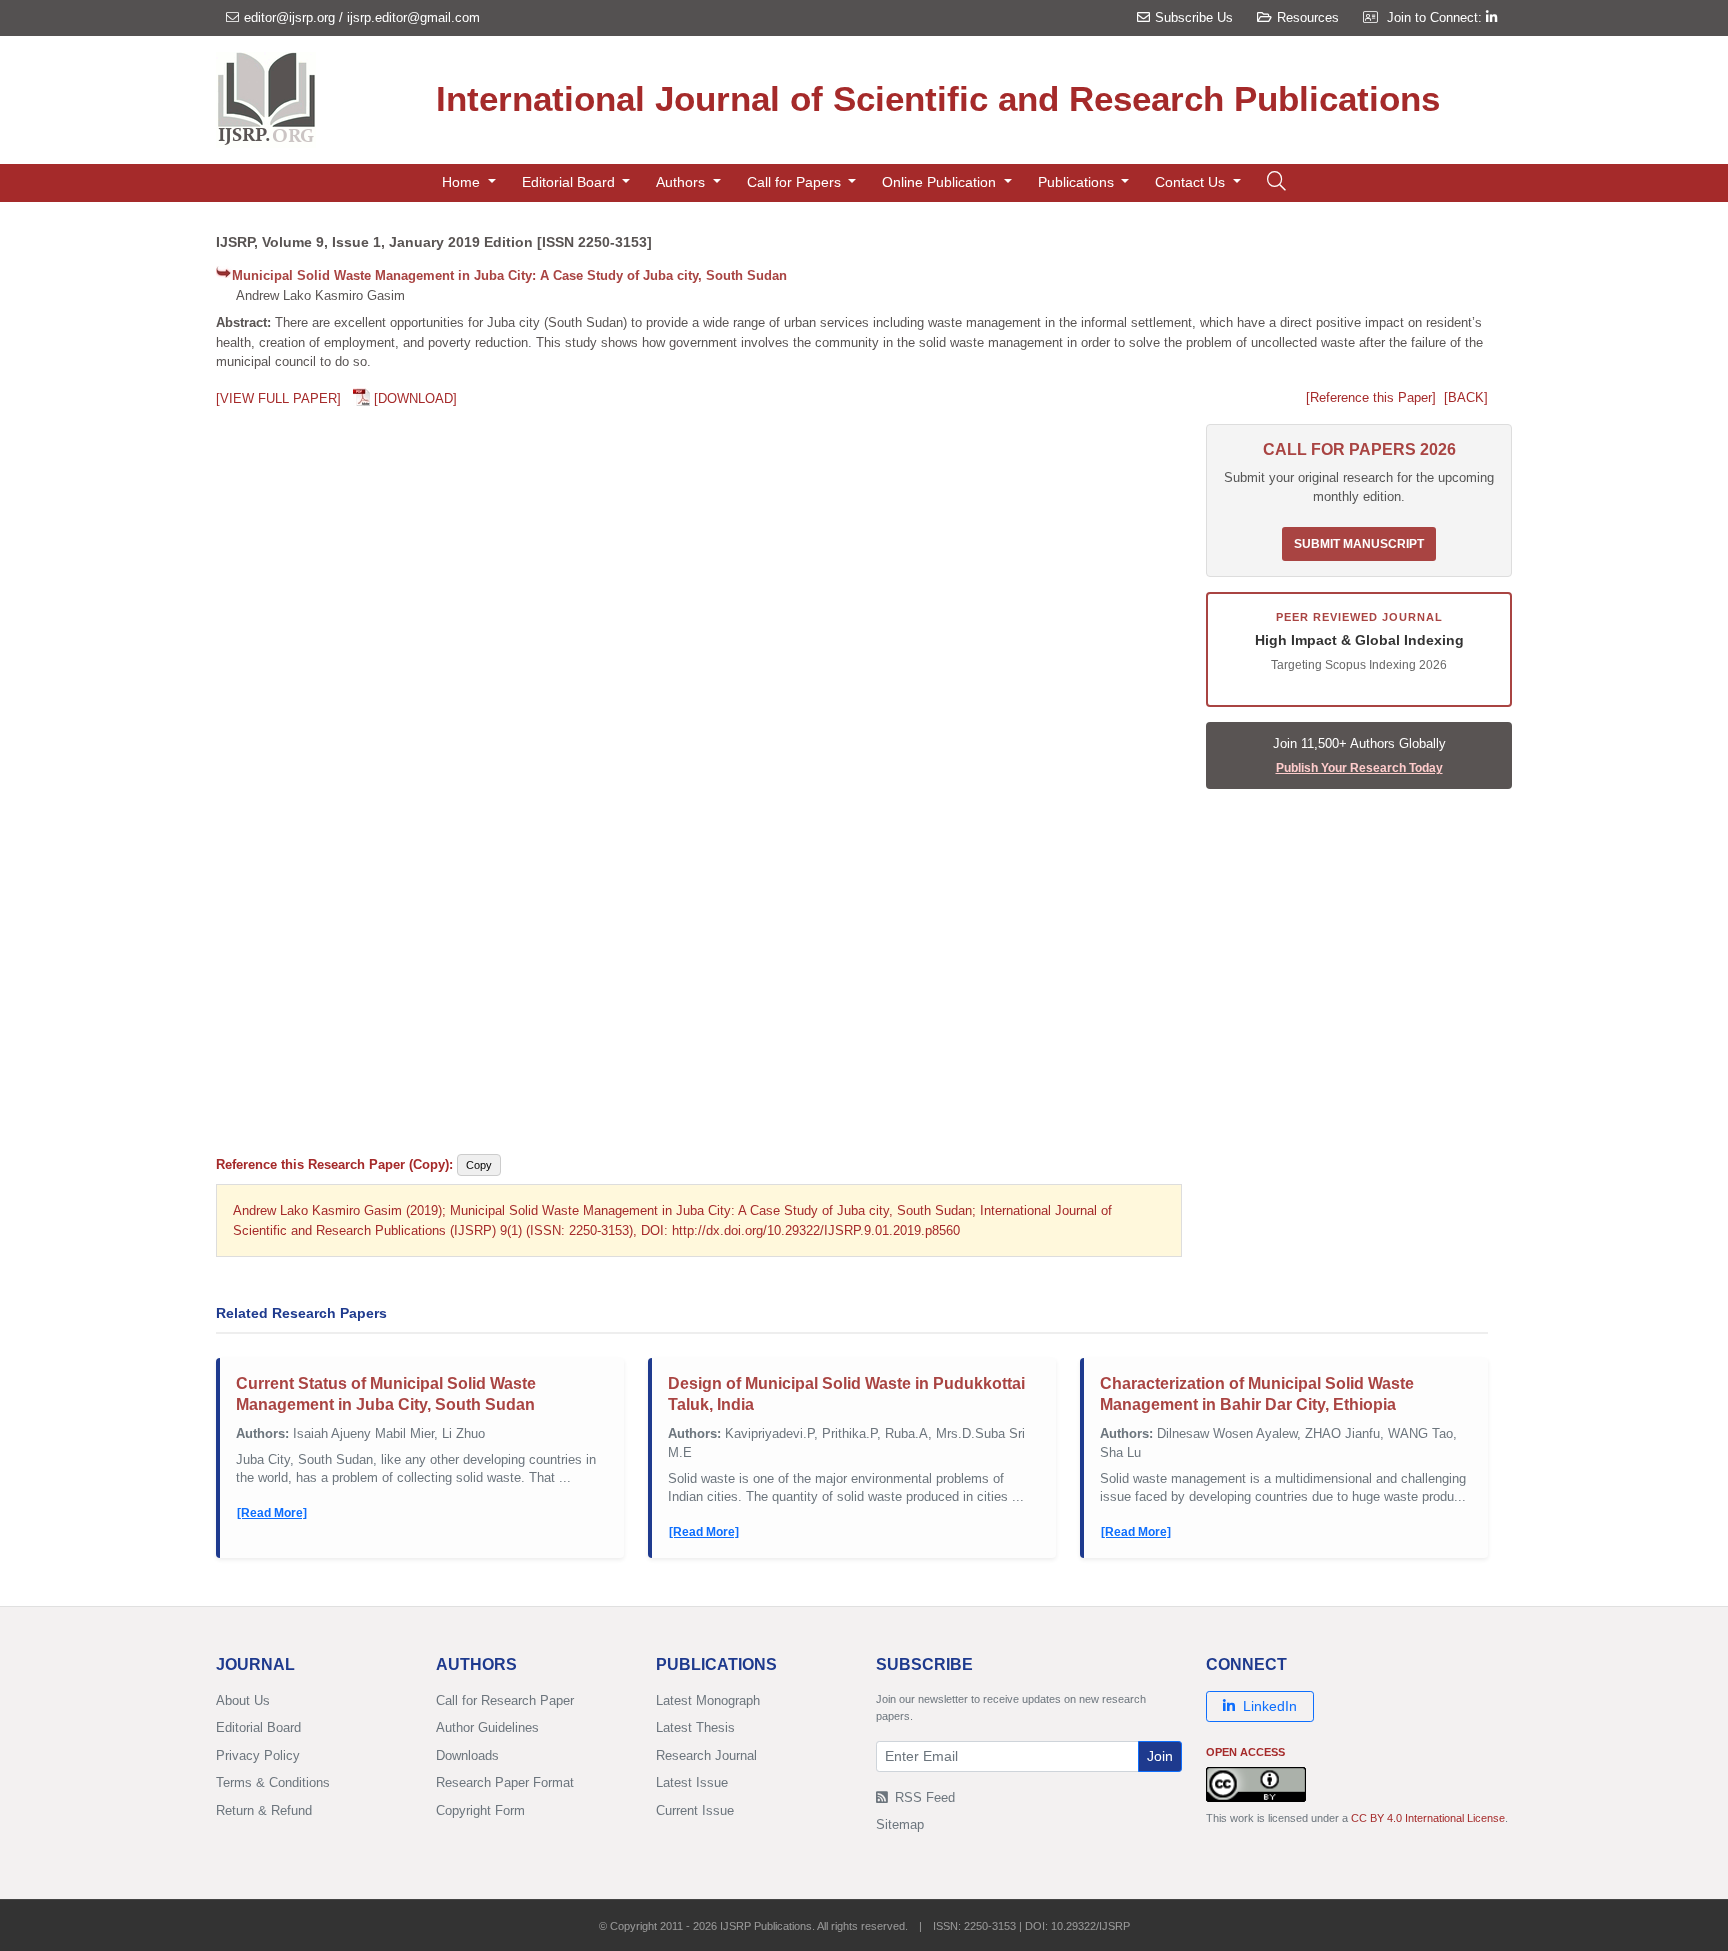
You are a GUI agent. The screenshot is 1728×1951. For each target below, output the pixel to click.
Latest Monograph (708, 1700)
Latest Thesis (695, 1727)
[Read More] (272, 1513)
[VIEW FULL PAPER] (278, 398)
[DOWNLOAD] (415, 398)
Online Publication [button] (941, 182)
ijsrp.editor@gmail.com (413, 17)
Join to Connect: (1436, 17)
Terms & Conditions (273, 1782)
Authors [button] (682, 182)
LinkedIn (1270, 1706)
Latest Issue (692, 1782)
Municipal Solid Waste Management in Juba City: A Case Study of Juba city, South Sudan (509, 275)
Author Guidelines (487, 1727)
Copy (479, 1165)
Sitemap (900, 1824)
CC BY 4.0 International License (1428, 1818)
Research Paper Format (505, 1782)
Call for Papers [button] (796, 182)
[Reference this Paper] (1371, 397)
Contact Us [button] (1192, 182)
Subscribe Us (1194, 17)
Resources (1308, 17)
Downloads (467, 1755)
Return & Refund (264, 1810)
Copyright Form (480, 1810)
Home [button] (463, 182)
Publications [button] (1078, 182)
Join (1160, 1756)
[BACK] (1466, 397)
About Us (243, 1700)
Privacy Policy (258, 1755)
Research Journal (706, 1755)
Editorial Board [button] (570, 182)
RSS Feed (923, 1797)
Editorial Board (258, 1727)
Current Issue (695, 1810)
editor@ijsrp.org (289, 17)
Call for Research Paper (505, 1700)
